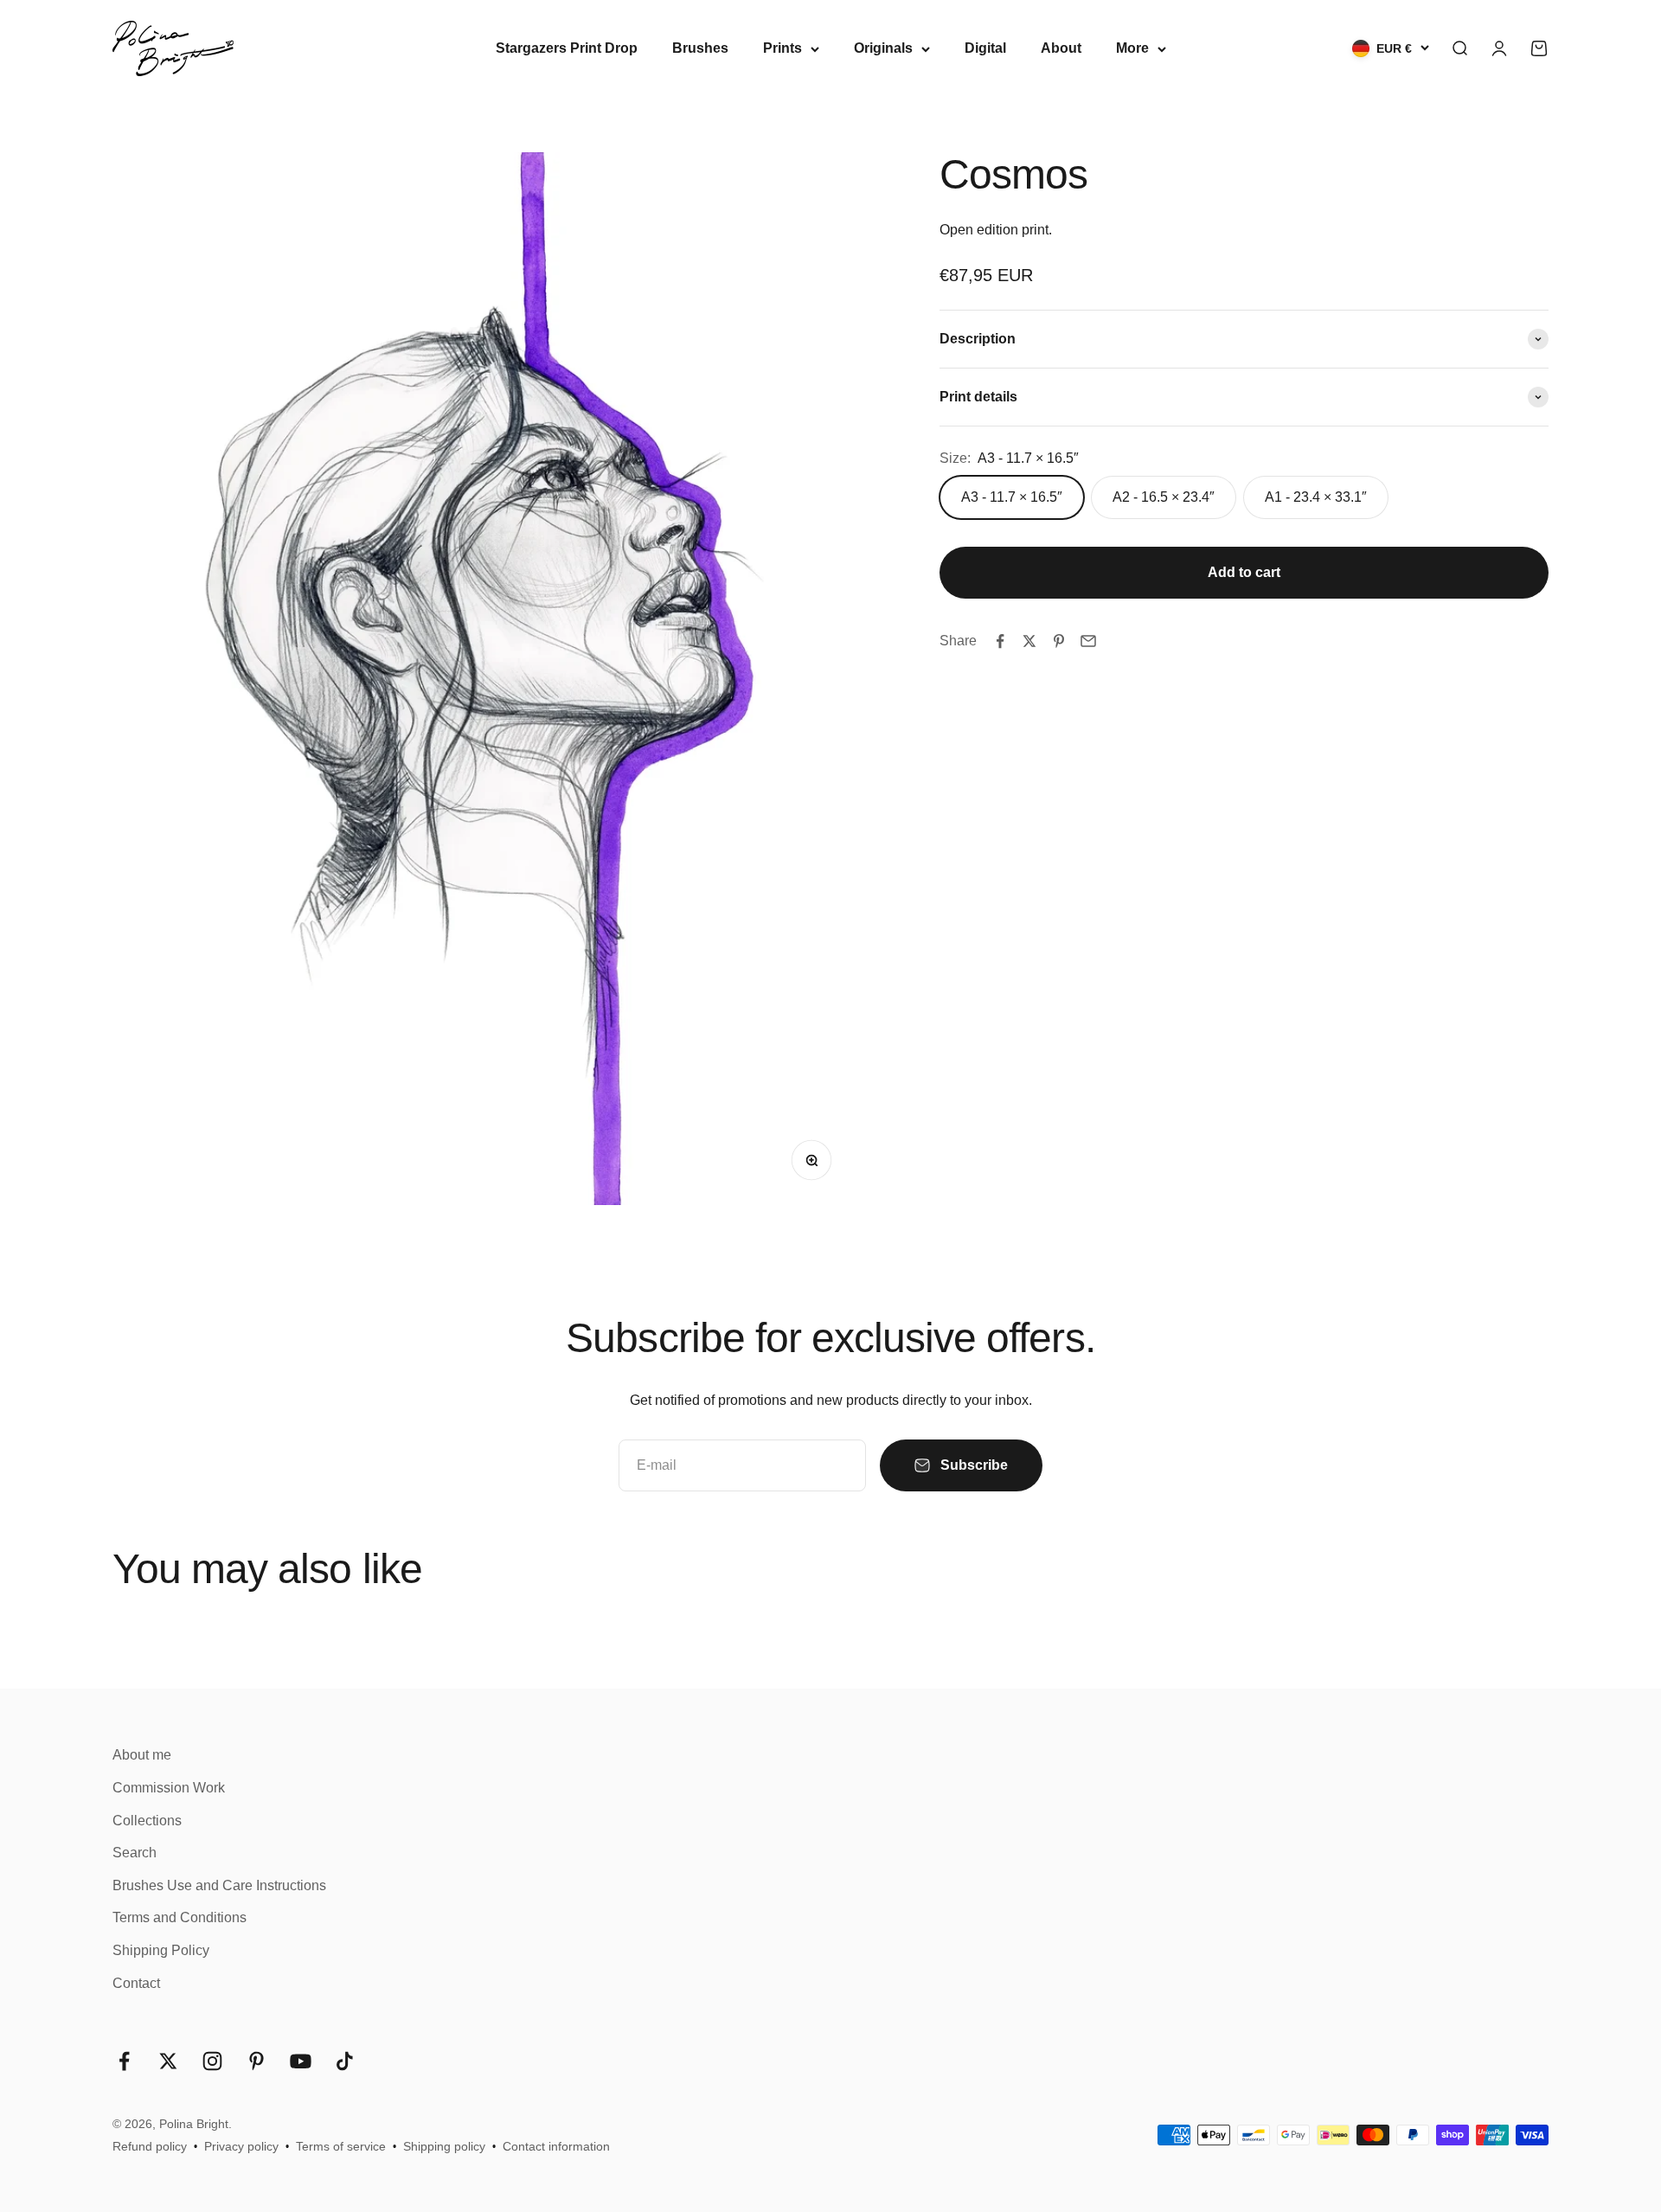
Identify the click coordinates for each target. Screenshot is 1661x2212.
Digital (985, 48)
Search (135, 1853)
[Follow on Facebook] (124, 2061)
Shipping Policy (161, 1950)
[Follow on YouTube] (301, 2061)
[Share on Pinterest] (1059, 641)
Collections (147, 1821)
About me (142, 1755)
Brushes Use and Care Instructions (219, 1885)
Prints (782, 48)
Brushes (700, 48)
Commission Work (169, 1788)
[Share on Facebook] (1000, 641)
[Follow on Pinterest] (257, 2061)
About (1061, 48)
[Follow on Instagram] (212, 2061)
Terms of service (341, 2146)
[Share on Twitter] (1029, 641)
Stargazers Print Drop (567, 48)
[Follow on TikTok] (345, 2061)
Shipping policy (444, 2146)
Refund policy (150, 2146)
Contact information (556, 2146)
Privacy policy (241, 2146)
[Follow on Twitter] (168, 2061)
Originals (883, 48)
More (1132, 48)
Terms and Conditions (180, 1917)
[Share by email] (1088, 641)
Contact (136, 1983)
